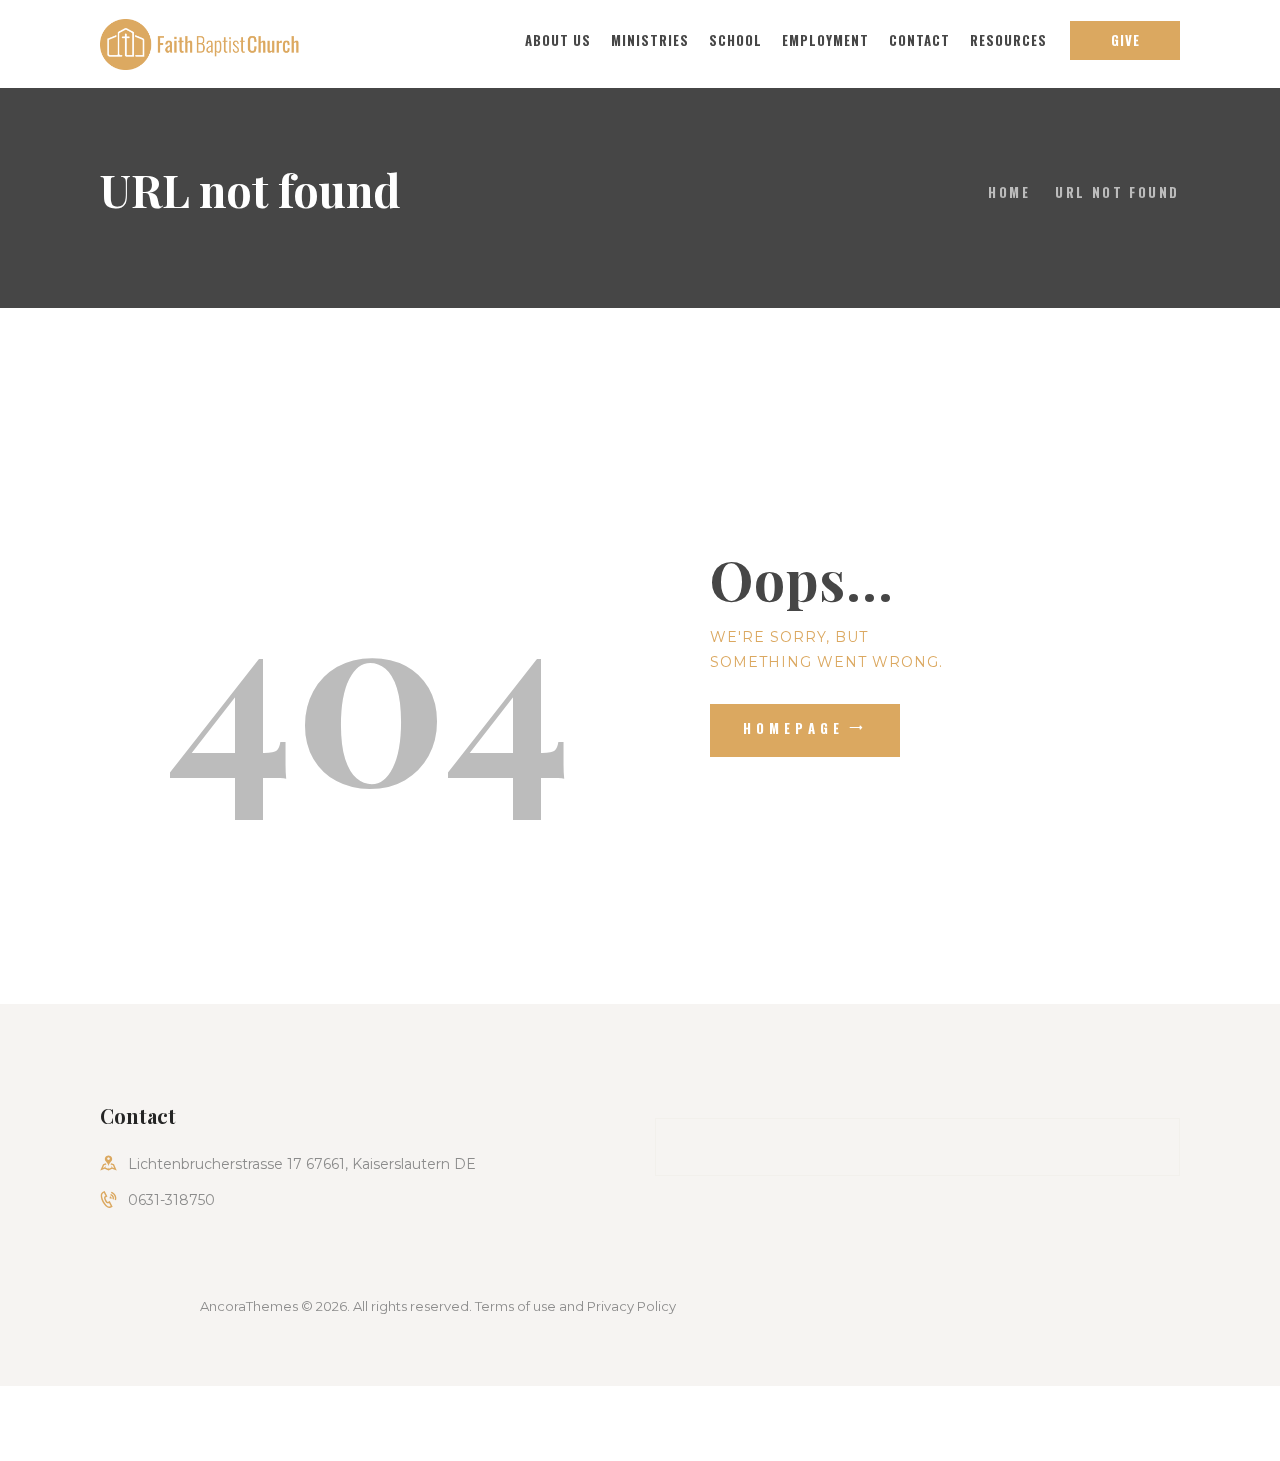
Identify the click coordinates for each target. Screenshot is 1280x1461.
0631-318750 (171, 1200)
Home (1009, 192)
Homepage (794, 728)
